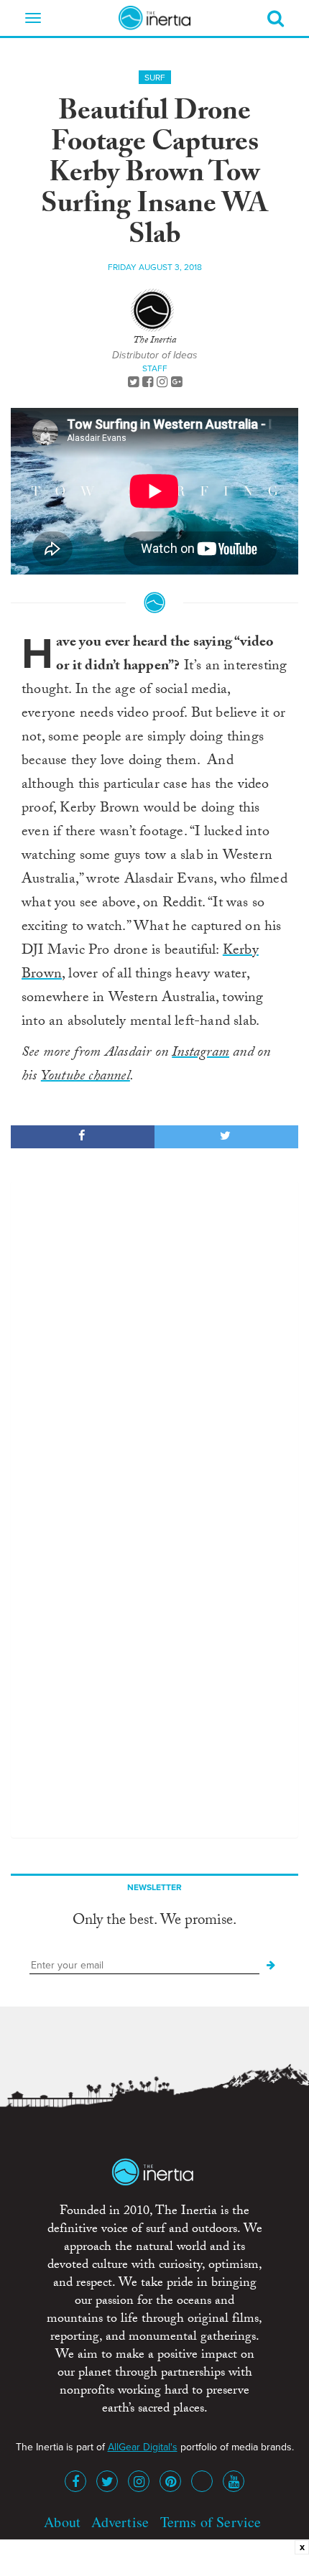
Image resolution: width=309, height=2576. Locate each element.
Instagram (200, 1054)
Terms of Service (211, 2522)
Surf (155, 78)
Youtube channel (86, 1077)
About (62, 2522)
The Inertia (154, 341)
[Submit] (271, 1966)
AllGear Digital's (143, 2447)
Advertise (120, 2522)
